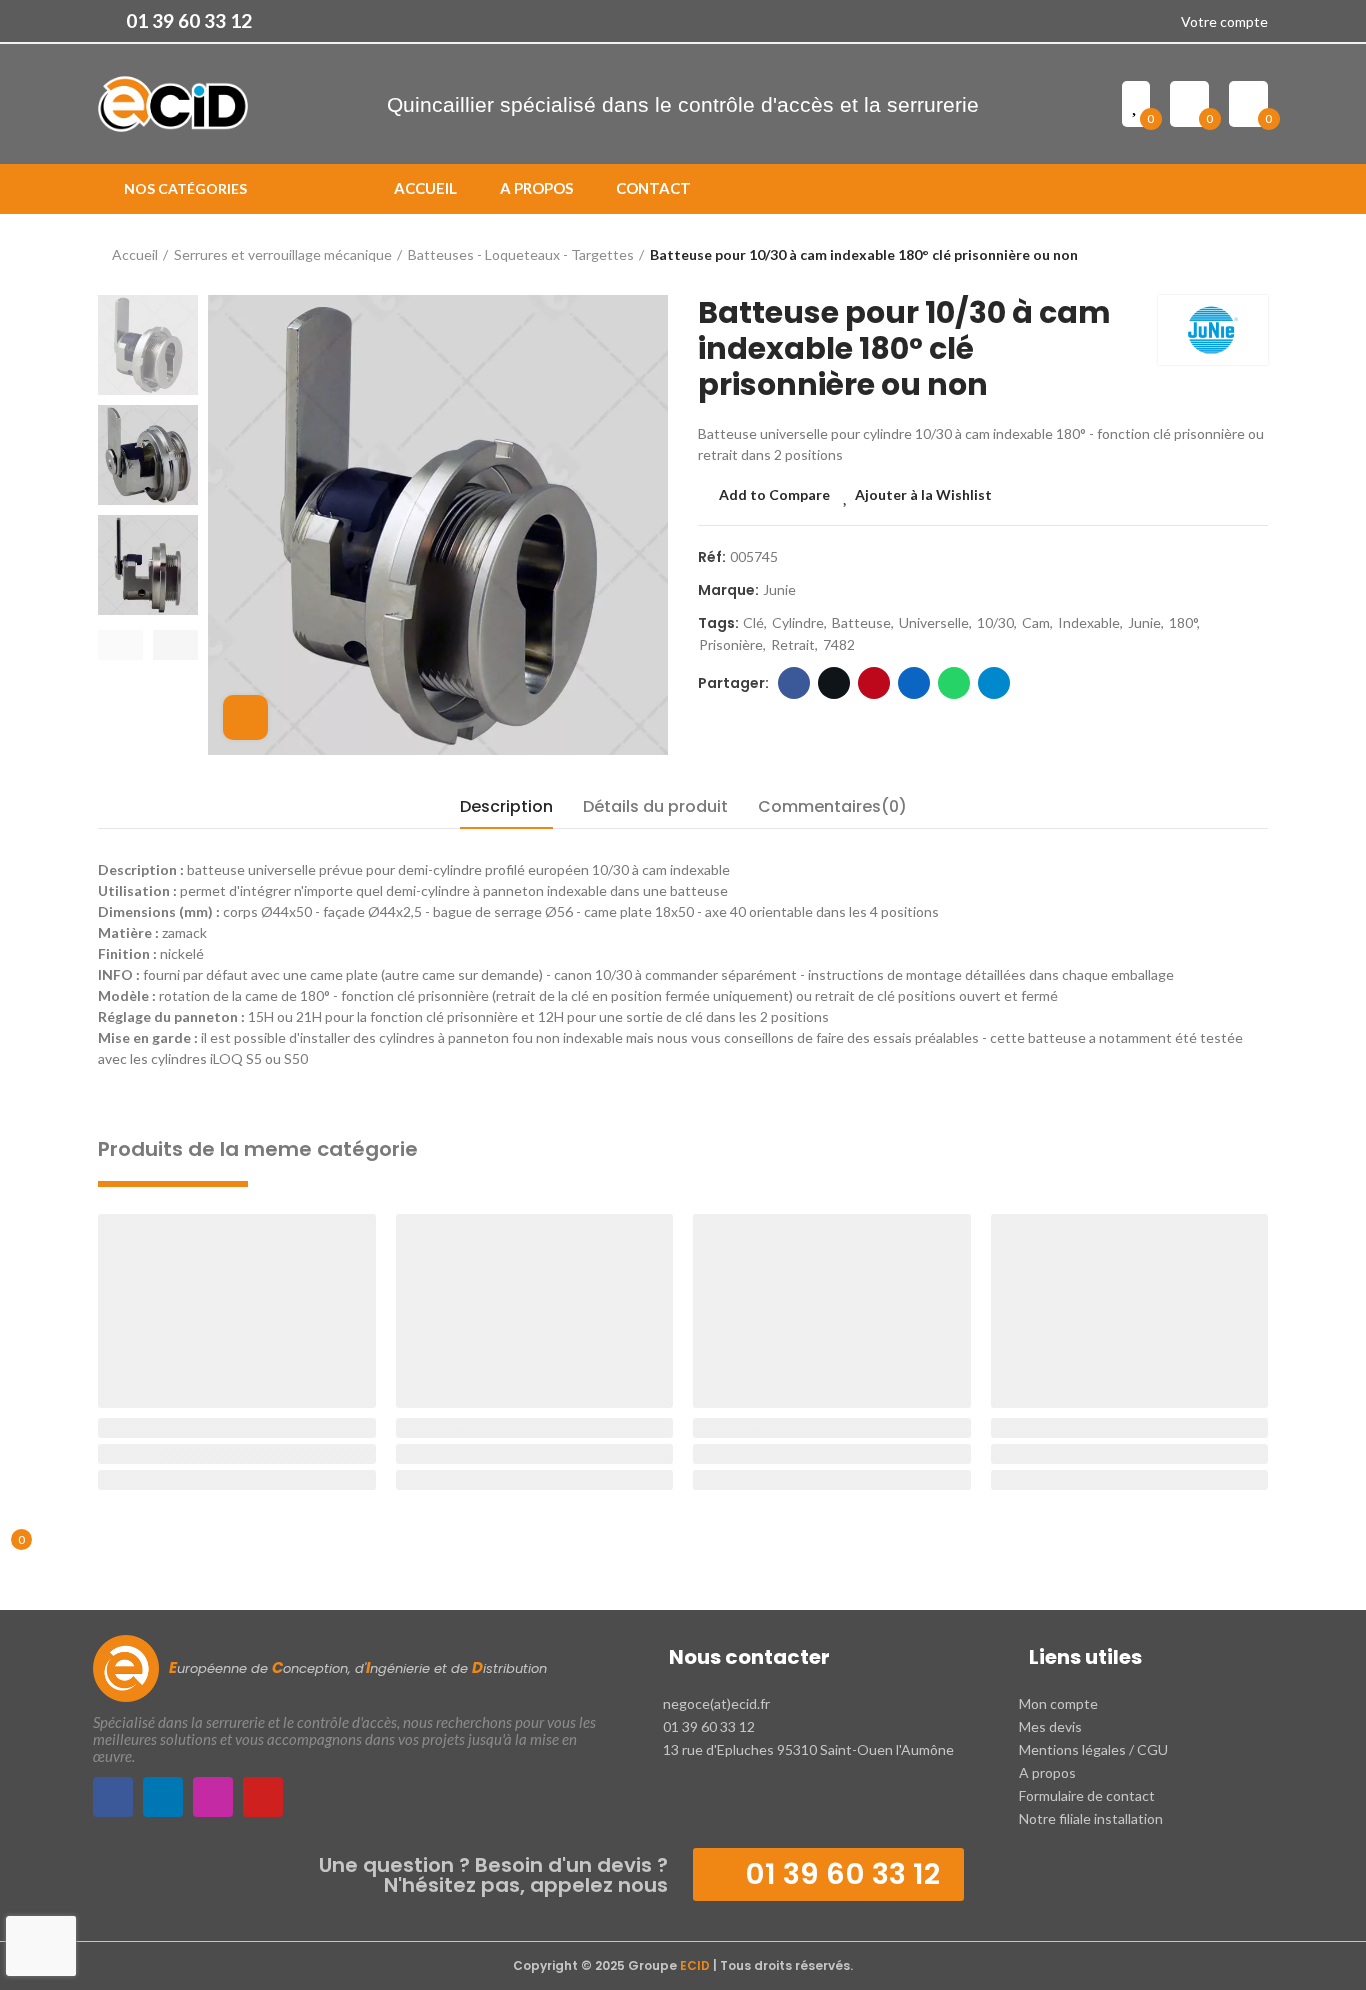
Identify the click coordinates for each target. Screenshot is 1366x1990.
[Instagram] (213, 1797)
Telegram (994, 683)
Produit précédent (1203, 255)
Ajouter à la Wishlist (923, 494)
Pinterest (874, 683)
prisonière (731, 644)
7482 (839, 644)
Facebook (794, 683)
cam (1036, 622)
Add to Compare (774, 494)
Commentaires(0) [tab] (832, 806)
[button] (175, 21)
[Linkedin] (163, 1797)
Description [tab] (506, 806)
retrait (793, 644)
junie (1144, 622)
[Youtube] (263, 1797)
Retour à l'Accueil (1228, 255)
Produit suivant (1253, 255)
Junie (779, 589)
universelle (934, 622)
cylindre (798, 622)
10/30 (995, 622)
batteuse (861, 622)
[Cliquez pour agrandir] (245, 717)
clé (753, 622)
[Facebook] (113, 1797)
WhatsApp (954, 683)
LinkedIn (914, 683)
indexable (1089, 622)
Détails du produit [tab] (655, 806)
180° (1183, 622)
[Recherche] (1260, 189)
